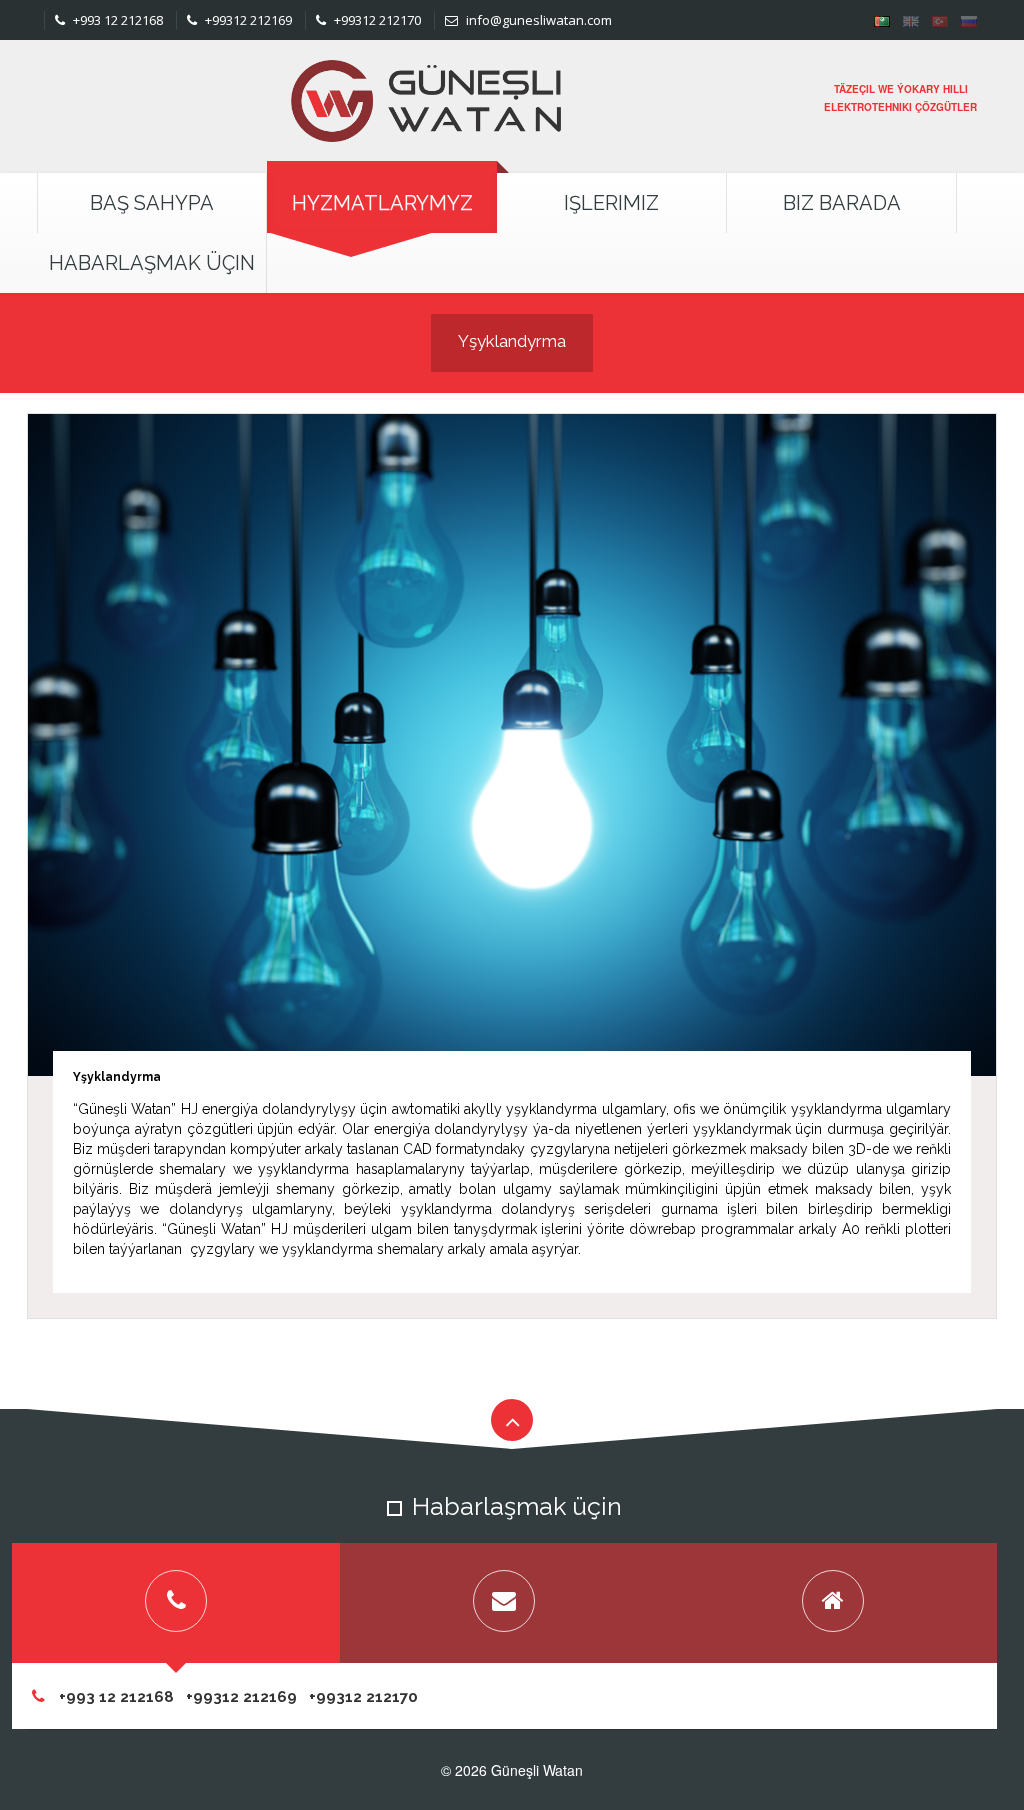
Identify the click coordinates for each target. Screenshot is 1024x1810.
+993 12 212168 (116, 20)
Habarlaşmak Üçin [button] (152, 263)
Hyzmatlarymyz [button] (382, 203)
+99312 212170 (376, 20)
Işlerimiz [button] (611, 203)
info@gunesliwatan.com (537, 20)
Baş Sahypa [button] (152, 203)
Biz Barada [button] (842, 203)
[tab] (176, 1603)
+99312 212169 (247, 20)
